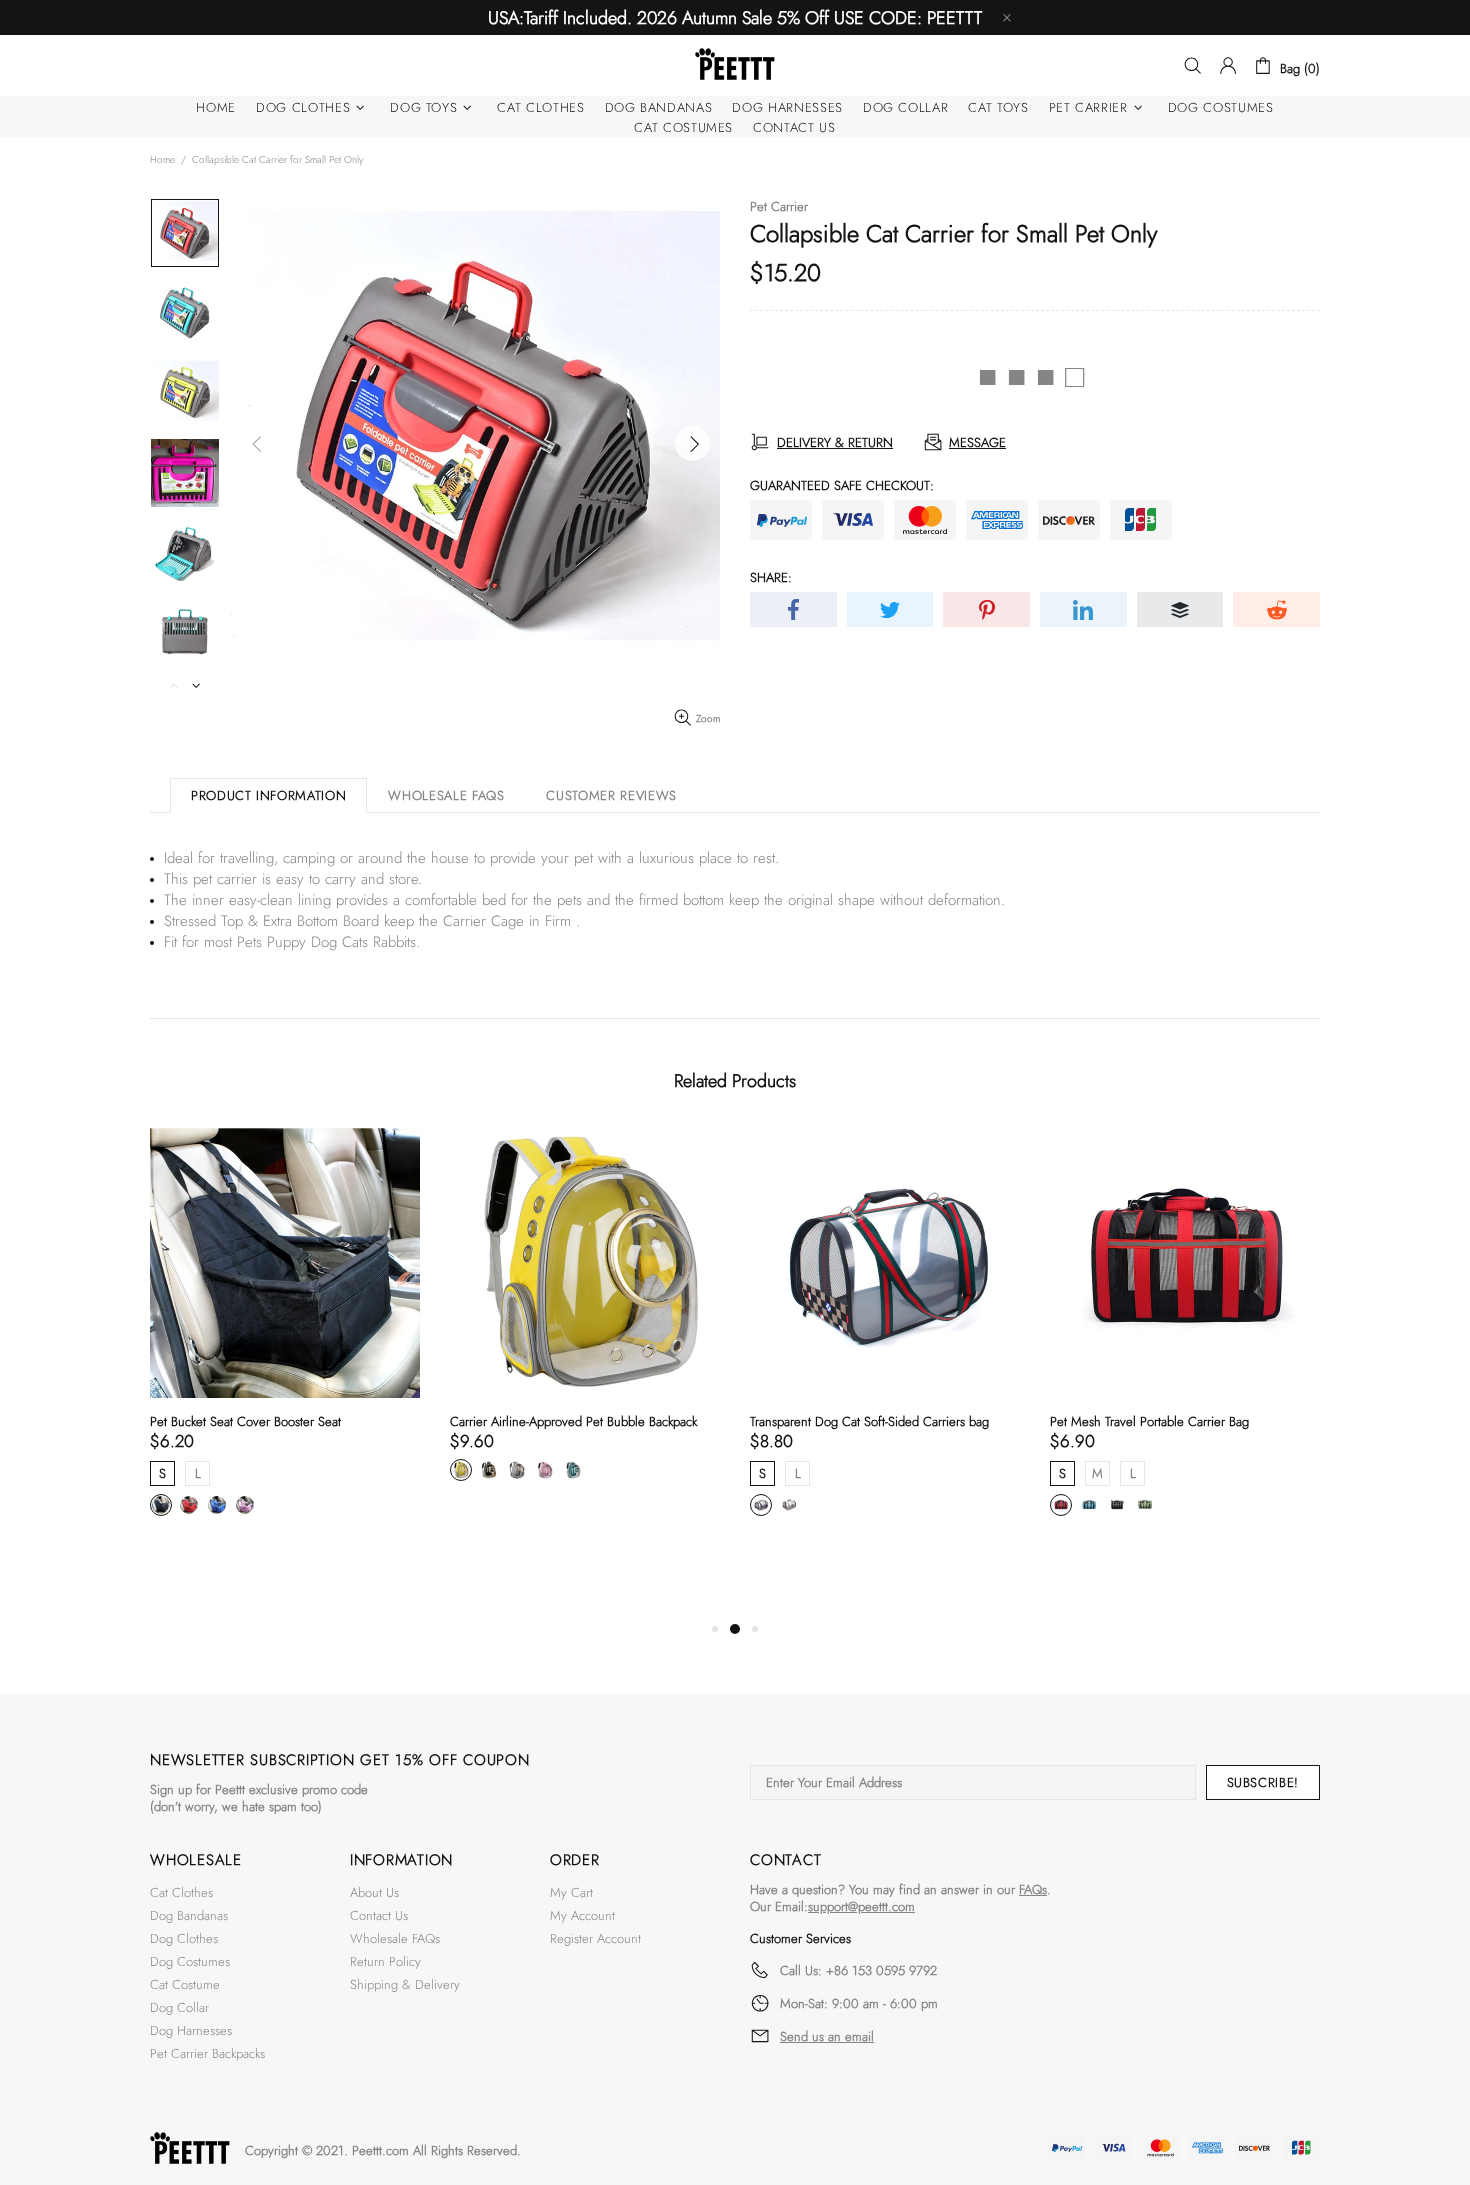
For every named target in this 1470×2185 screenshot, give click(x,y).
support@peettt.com (861, 1906)
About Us (374, 1892)
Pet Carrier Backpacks (207, 2053)
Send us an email (827, 2037)
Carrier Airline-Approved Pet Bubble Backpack (573, 1421)
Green (1145, 1505)
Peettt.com (380, 2150)
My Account (582, 1915)
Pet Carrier (779, 206)
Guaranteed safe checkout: (842, 485)
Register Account (595, 1938)
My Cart (571, 1892)
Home (162, 159)
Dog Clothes (184, 1938)
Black (1117, 1505)
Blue (1089, 1505)
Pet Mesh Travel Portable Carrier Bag (1149, 1421)
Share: (771, 577)
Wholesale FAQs (395, 1938)
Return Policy (385, 1961)
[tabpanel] (285, 1344)
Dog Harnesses (191, 2030)
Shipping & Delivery (405, 1984)
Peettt (735, 66)
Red (1061, 1505)
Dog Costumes (190, 1961)
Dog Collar (179, 2007)
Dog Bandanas (189, 1915)
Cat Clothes (181, 1892)
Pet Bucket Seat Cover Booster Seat (245, 1421)
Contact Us (379, 1915)
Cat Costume (185, 1984)
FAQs (1033, 1889)
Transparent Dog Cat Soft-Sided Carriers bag (869, 1421)
